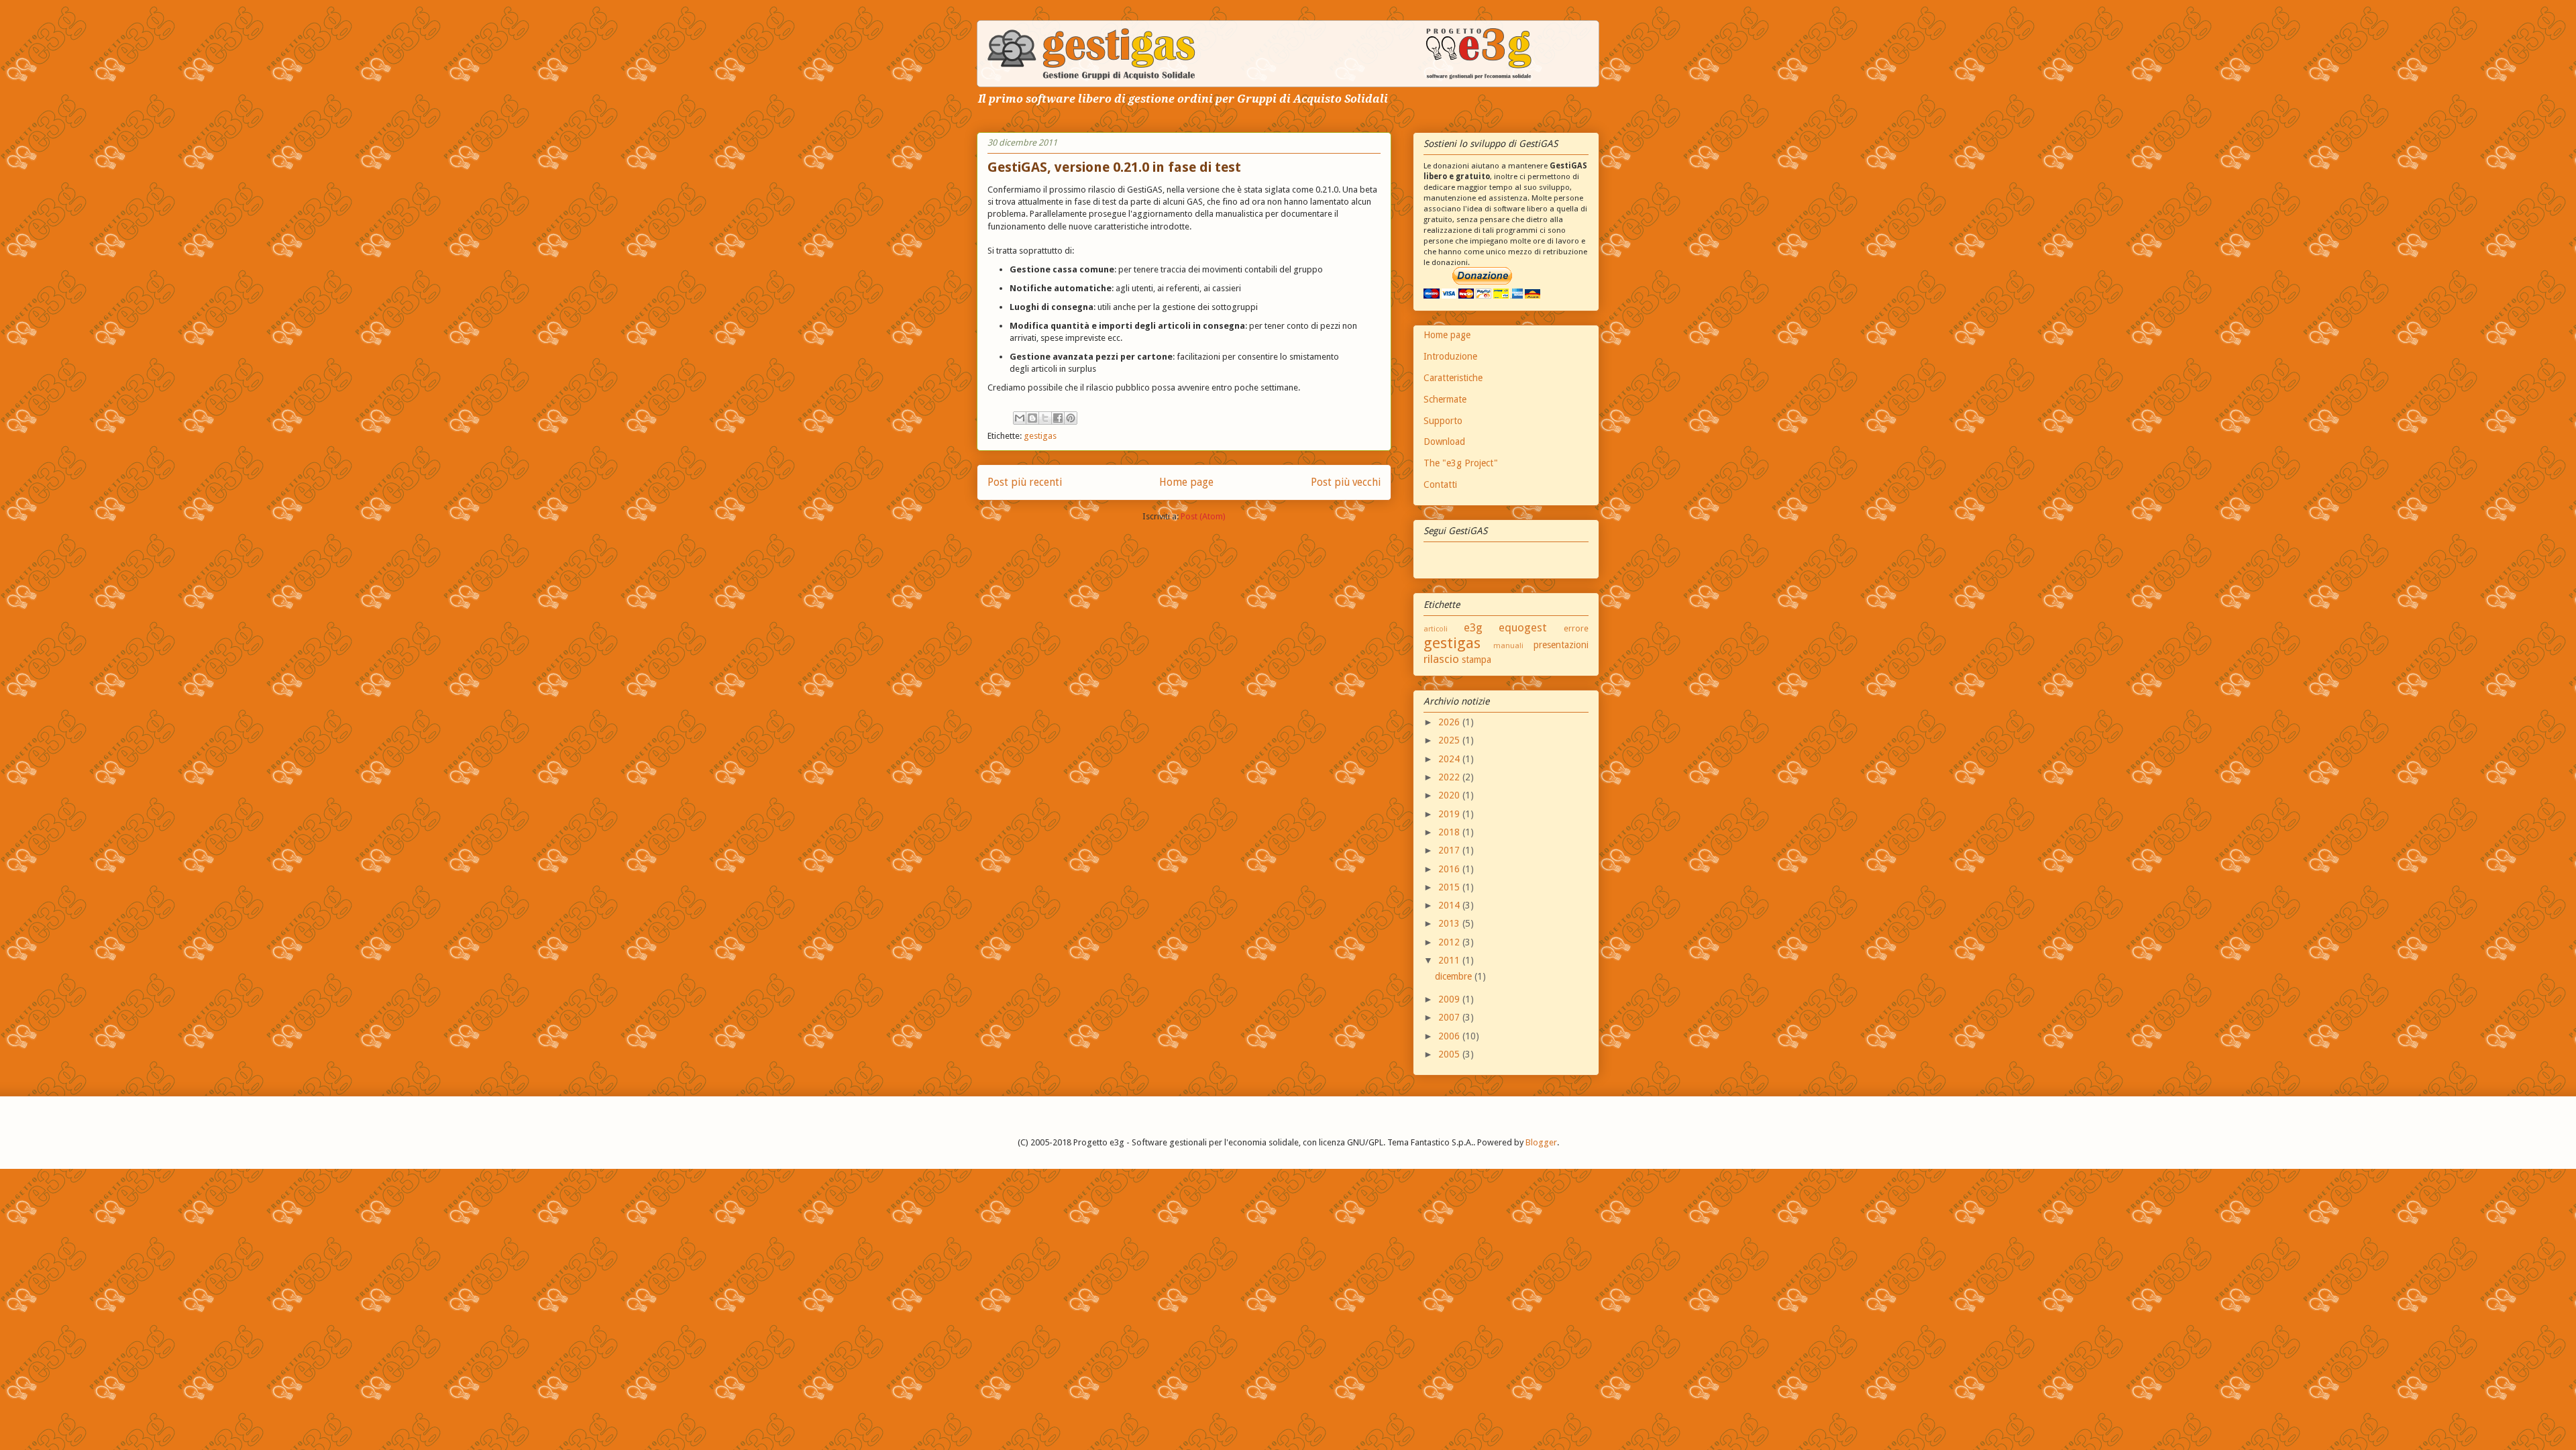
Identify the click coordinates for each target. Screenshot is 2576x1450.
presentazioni (1561, 645)
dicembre (1455, 976)
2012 (1450, 942)
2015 (1450, 887)
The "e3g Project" (1461, 463)
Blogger (1541, 1142)
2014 (1450, 905)
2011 (1450, 960)
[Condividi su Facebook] (1058, 418)
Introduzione (1450, 356)
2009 (1450, 999)
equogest (1523, 627)
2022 (1450, 777)
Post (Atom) (1203, 516)
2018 (1450, 832)
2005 (1450, 1054)
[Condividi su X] (1045, 418)
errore (1576, 628)
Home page (1186, 482)
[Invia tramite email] (1020, 418)
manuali (1508, 646)
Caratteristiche (1453, 378)
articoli (1436, 629)
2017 (1450, 850)
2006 (1450, 1036)
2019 (1450, 814)
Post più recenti (1025, 482)
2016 (1450, 869)
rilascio (1441, 659)
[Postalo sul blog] (1032, 418)
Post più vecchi (1346, 482)
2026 (1450, 722)
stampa (1477, 660)
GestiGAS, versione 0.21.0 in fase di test (1114, 167)
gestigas (1040, 436)
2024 (1450, 759)
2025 (1450, 740)
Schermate (1445, 399)
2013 (1450, 923)
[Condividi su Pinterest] (1071, 418)
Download (1444, 442)
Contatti (1440, 484)
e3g (1473, 627)
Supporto (1443, 421)
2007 (1450, 1017)
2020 (1450, 795)
